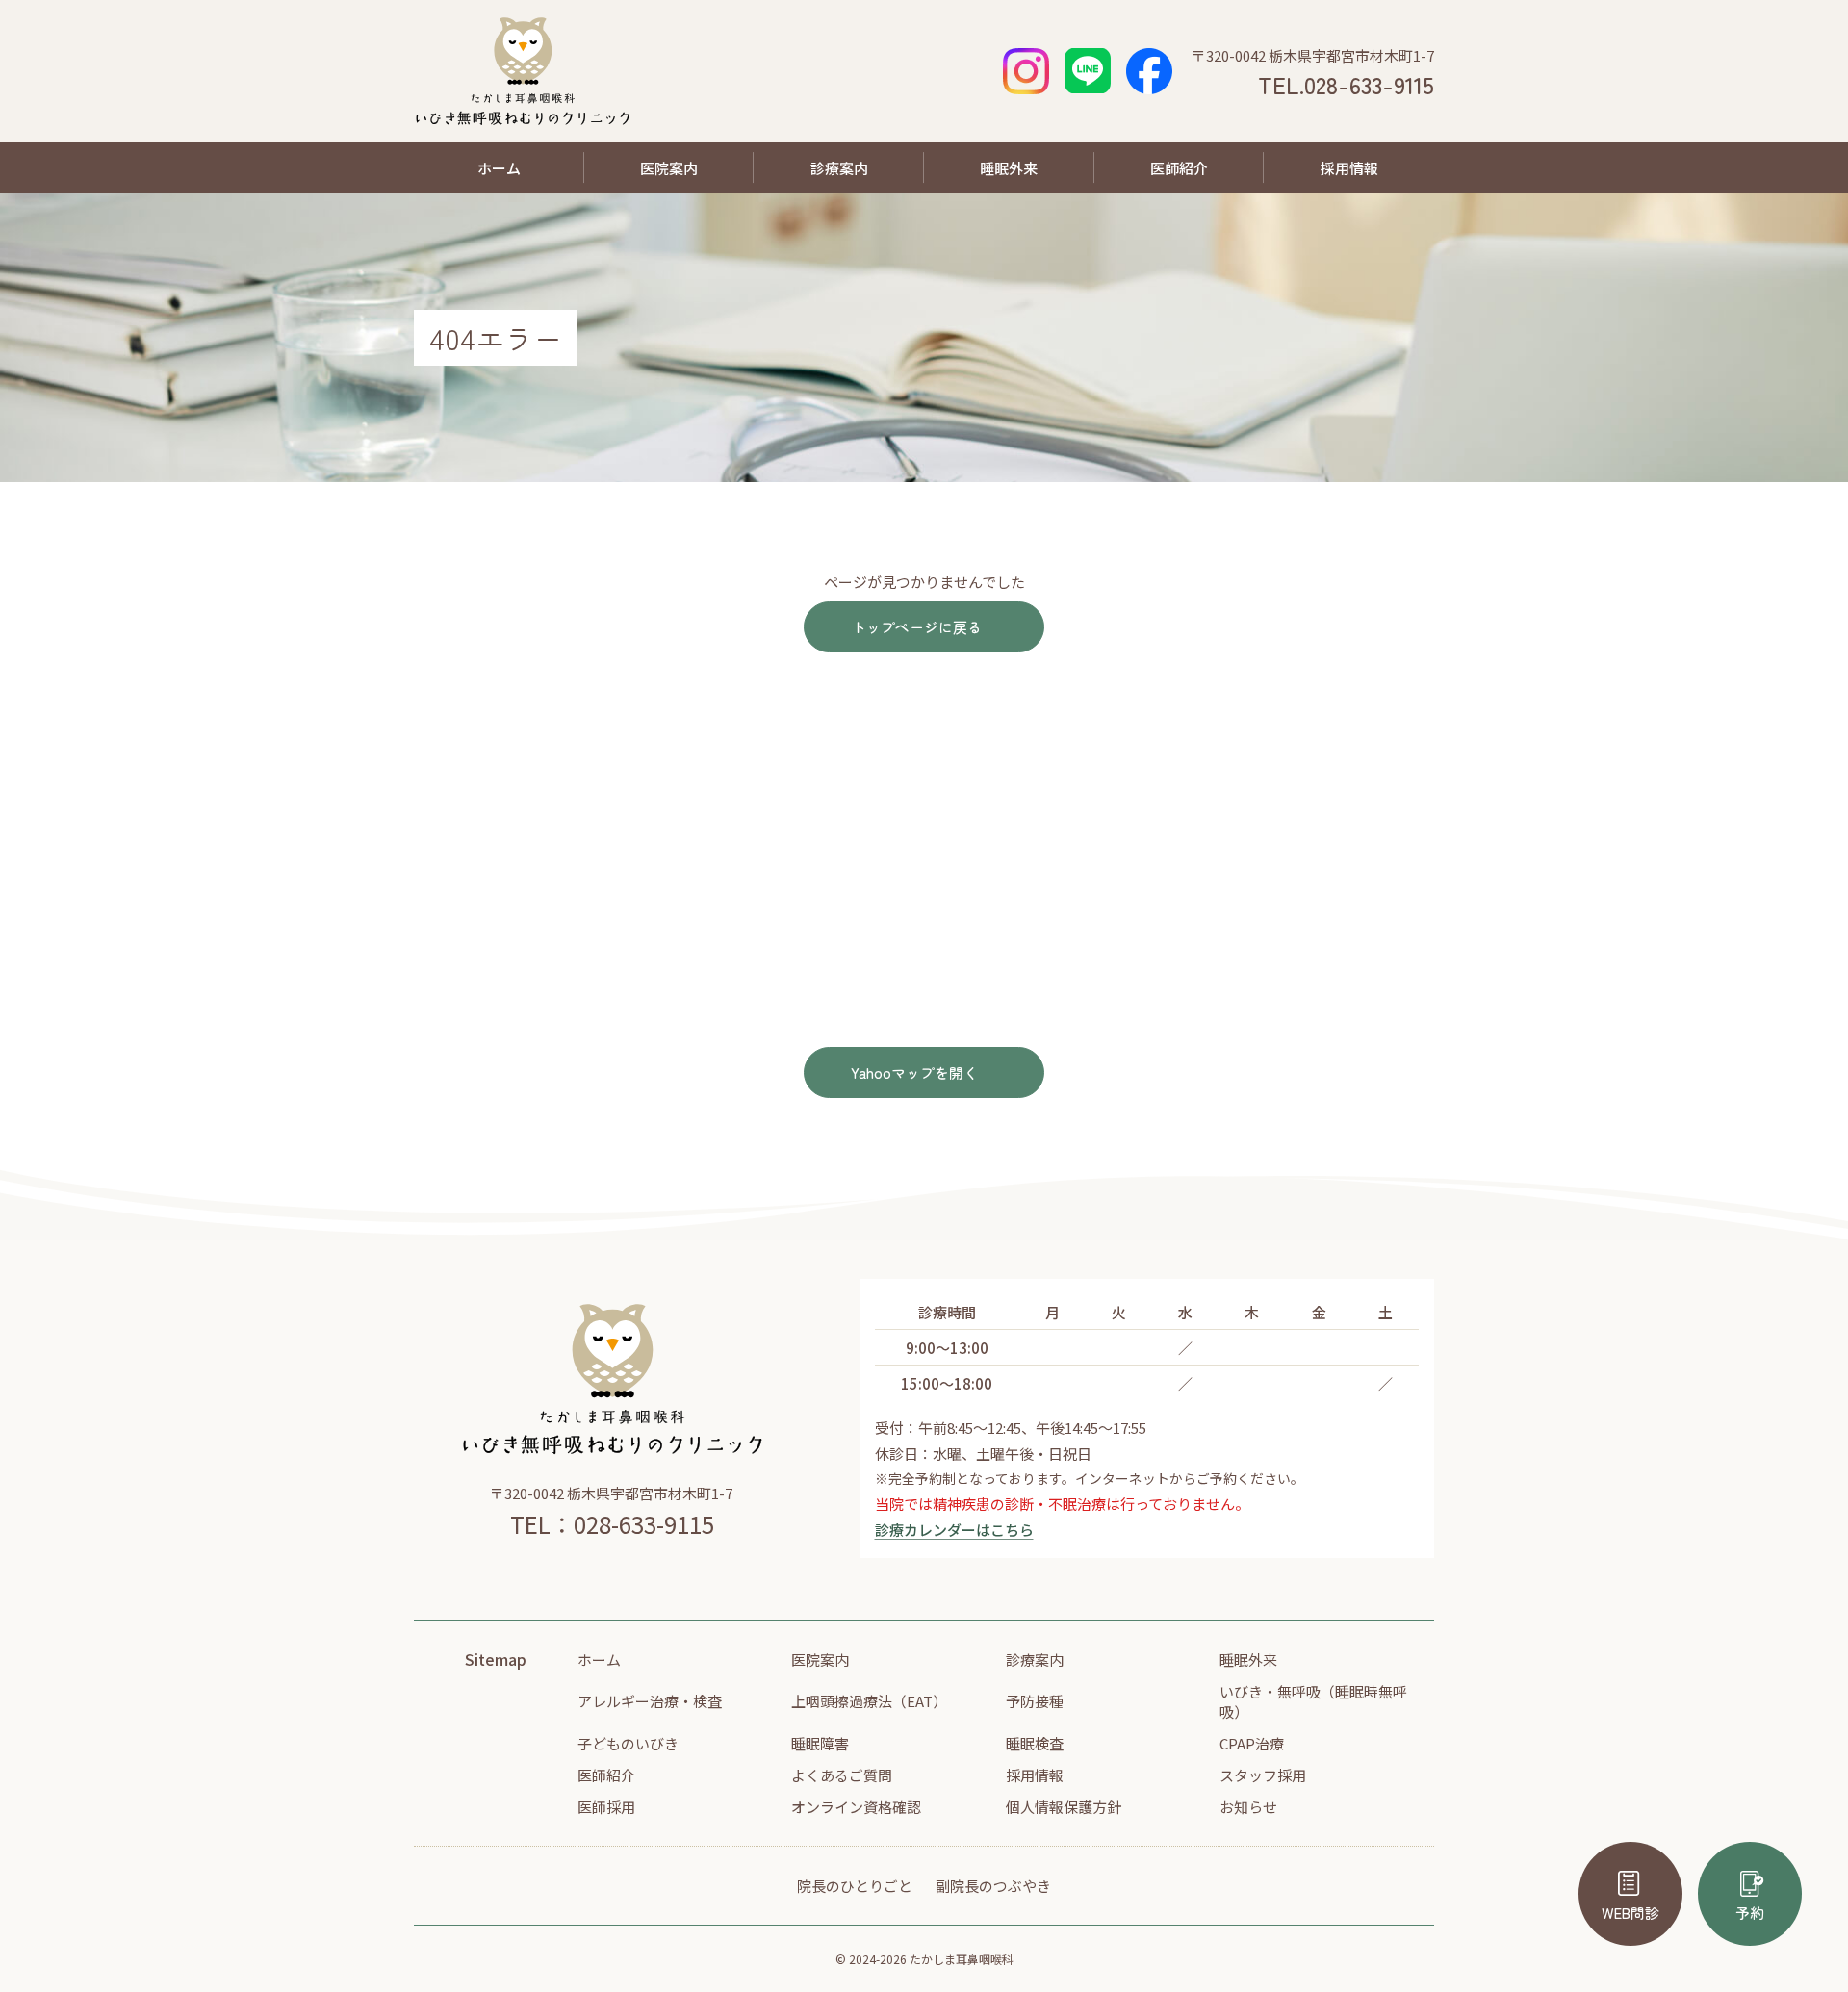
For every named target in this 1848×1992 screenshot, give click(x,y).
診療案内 (839, 168)
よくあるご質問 (842, 1775)
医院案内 (669, 168)
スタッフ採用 (1263, 1775)
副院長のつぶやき (993, 1886)
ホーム (499, 168)
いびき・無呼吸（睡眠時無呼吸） (1313, 1701)
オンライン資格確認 (856, 1807)
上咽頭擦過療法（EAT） (869, 1701)
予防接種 (1035, 1701)
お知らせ (1248, 1807)
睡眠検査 (1035, 1743)
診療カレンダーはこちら (954, 1530)
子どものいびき (628, 1743)
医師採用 (606, 1807)
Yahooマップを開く (914, 1073)
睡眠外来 (1009, 168)
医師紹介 (1179, 168)
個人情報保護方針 (1064, 1807)
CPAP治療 (1252, 1743)
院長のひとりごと (855, 1886)
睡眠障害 (820, 1743)
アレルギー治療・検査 (650, 1701)
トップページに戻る (917, 627)
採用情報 (1349, 168)
